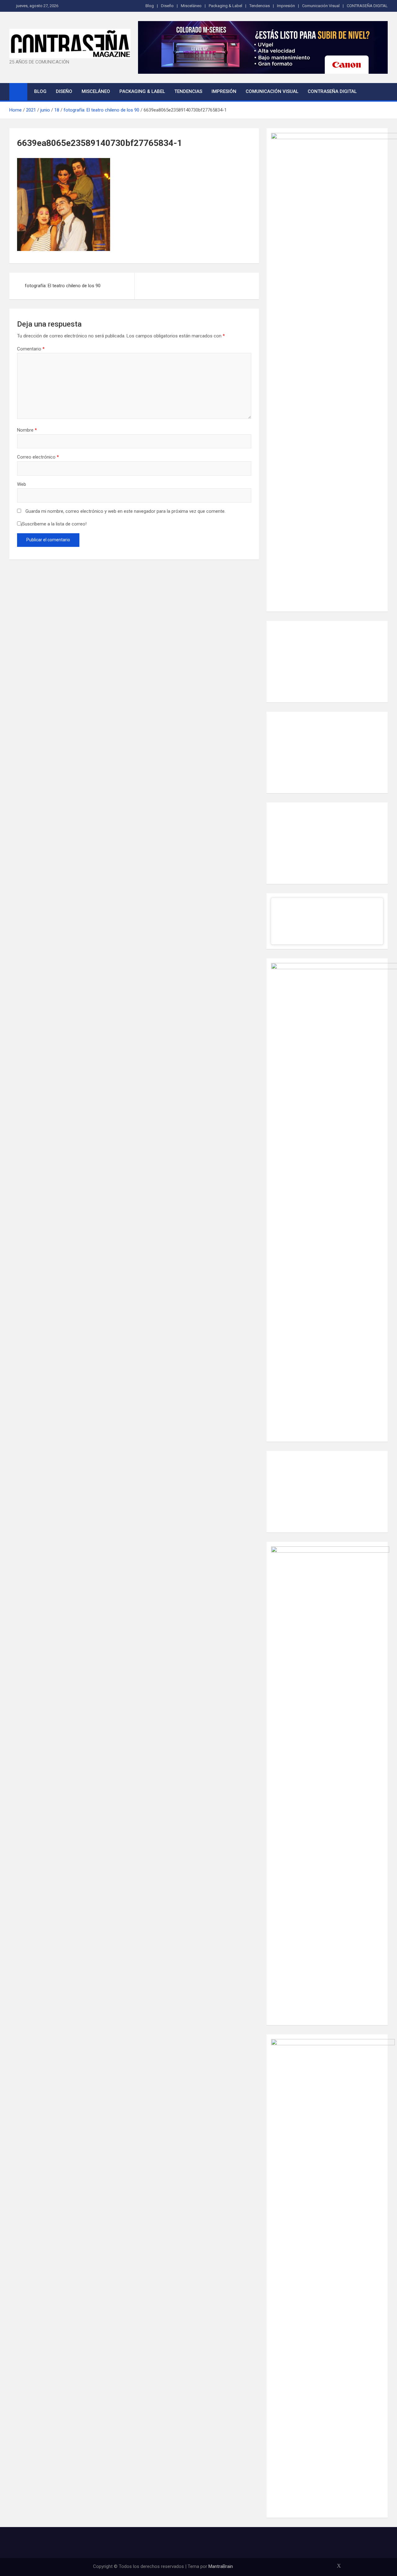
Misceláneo (191, 6)
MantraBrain (221, 2566)
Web (22, 484)
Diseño (167, 6)
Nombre (27, 430)
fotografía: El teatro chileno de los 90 (63, 286)
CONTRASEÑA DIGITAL (367, 6)
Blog (150, 6)
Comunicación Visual (321, 6)
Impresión (286, 6)
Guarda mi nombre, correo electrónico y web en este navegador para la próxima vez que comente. (125, 511)
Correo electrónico (38, 457)
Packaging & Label (225, 6)
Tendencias (260, 6)
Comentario (31, 349)
